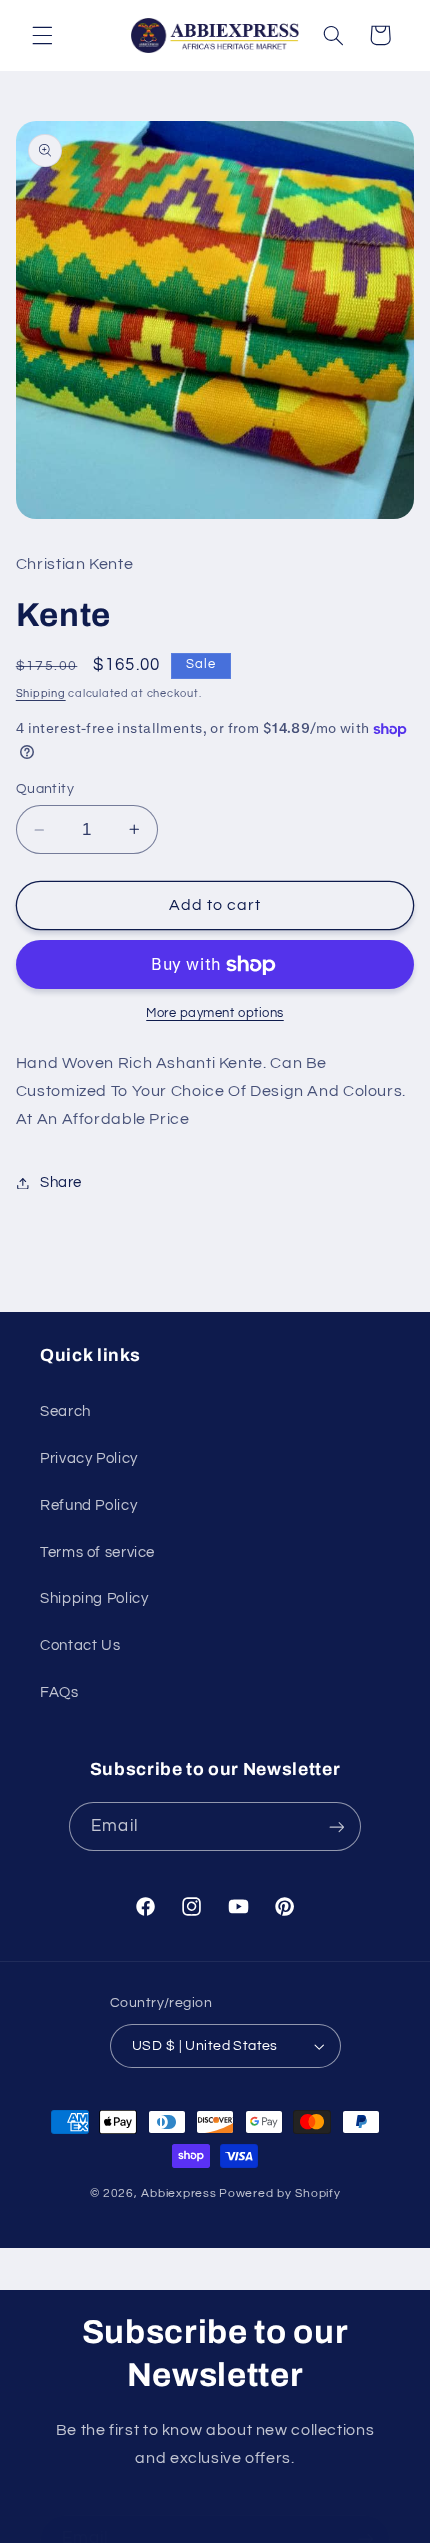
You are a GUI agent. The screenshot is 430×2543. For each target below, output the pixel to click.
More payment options (215, 1013)
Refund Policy (88, 1505)
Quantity (45, 789)
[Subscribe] (336, 1826)
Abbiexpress (178, 2193)
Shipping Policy (94, 1598)
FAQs (59, 1692)
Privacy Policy (89, 1458)
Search (65, 1411)
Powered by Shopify (279, 2193)
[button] (42, 35)
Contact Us (80, 1645)
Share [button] (61, 1182)
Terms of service (97, 1552)
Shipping (41, 693)
